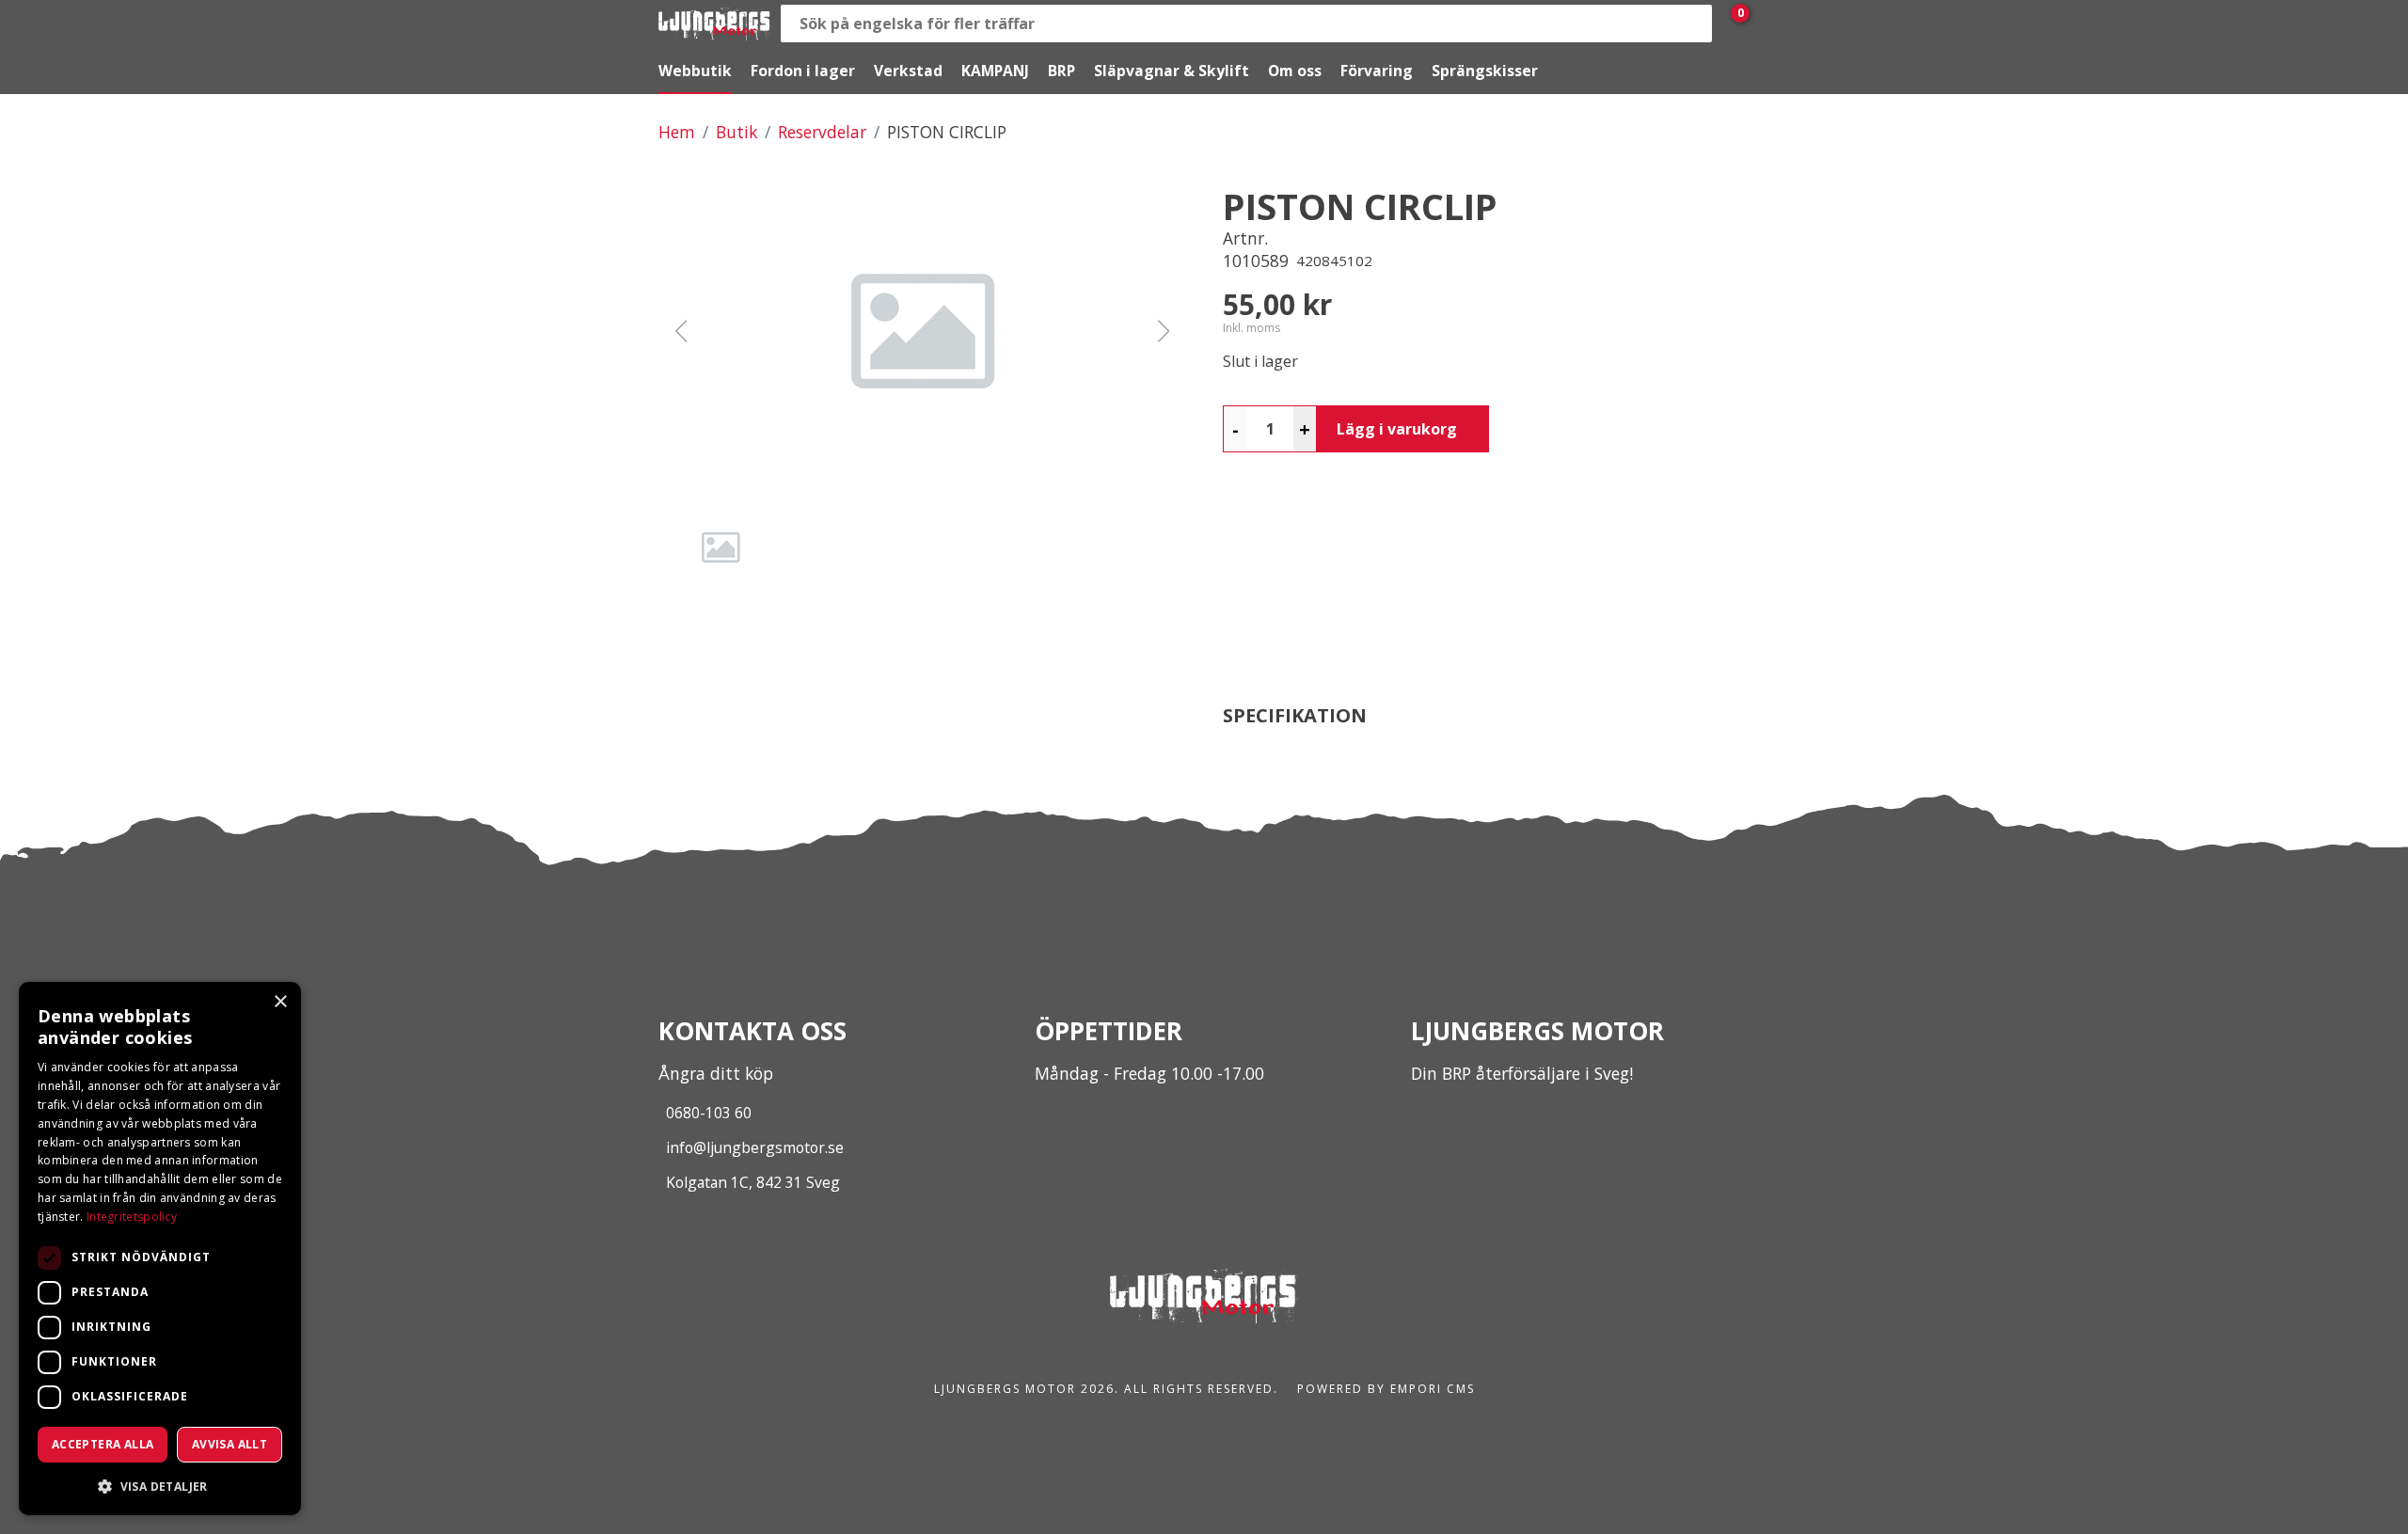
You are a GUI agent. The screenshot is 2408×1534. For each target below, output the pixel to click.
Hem (677, 132)
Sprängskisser (1485, 71)
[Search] (1693, 24)
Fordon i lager (803, 71)
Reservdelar (822, 132)
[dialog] (160, 1249)
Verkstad (908, 71)
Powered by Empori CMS (1386, 1389)
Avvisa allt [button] (230, 1444)
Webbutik (695, 71)
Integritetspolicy (132, 1217)
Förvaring (1377, 71)
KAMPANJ (995, 71)
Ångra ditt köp (716, 1073)
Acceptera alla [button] (103, 1444)
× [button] (280, 1002)
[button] (922, 331)
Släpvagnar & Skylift (1172, 71)
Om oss (1295, 71)
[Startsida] (715, 24)
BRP (1061, 71)
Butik (737, 132)
